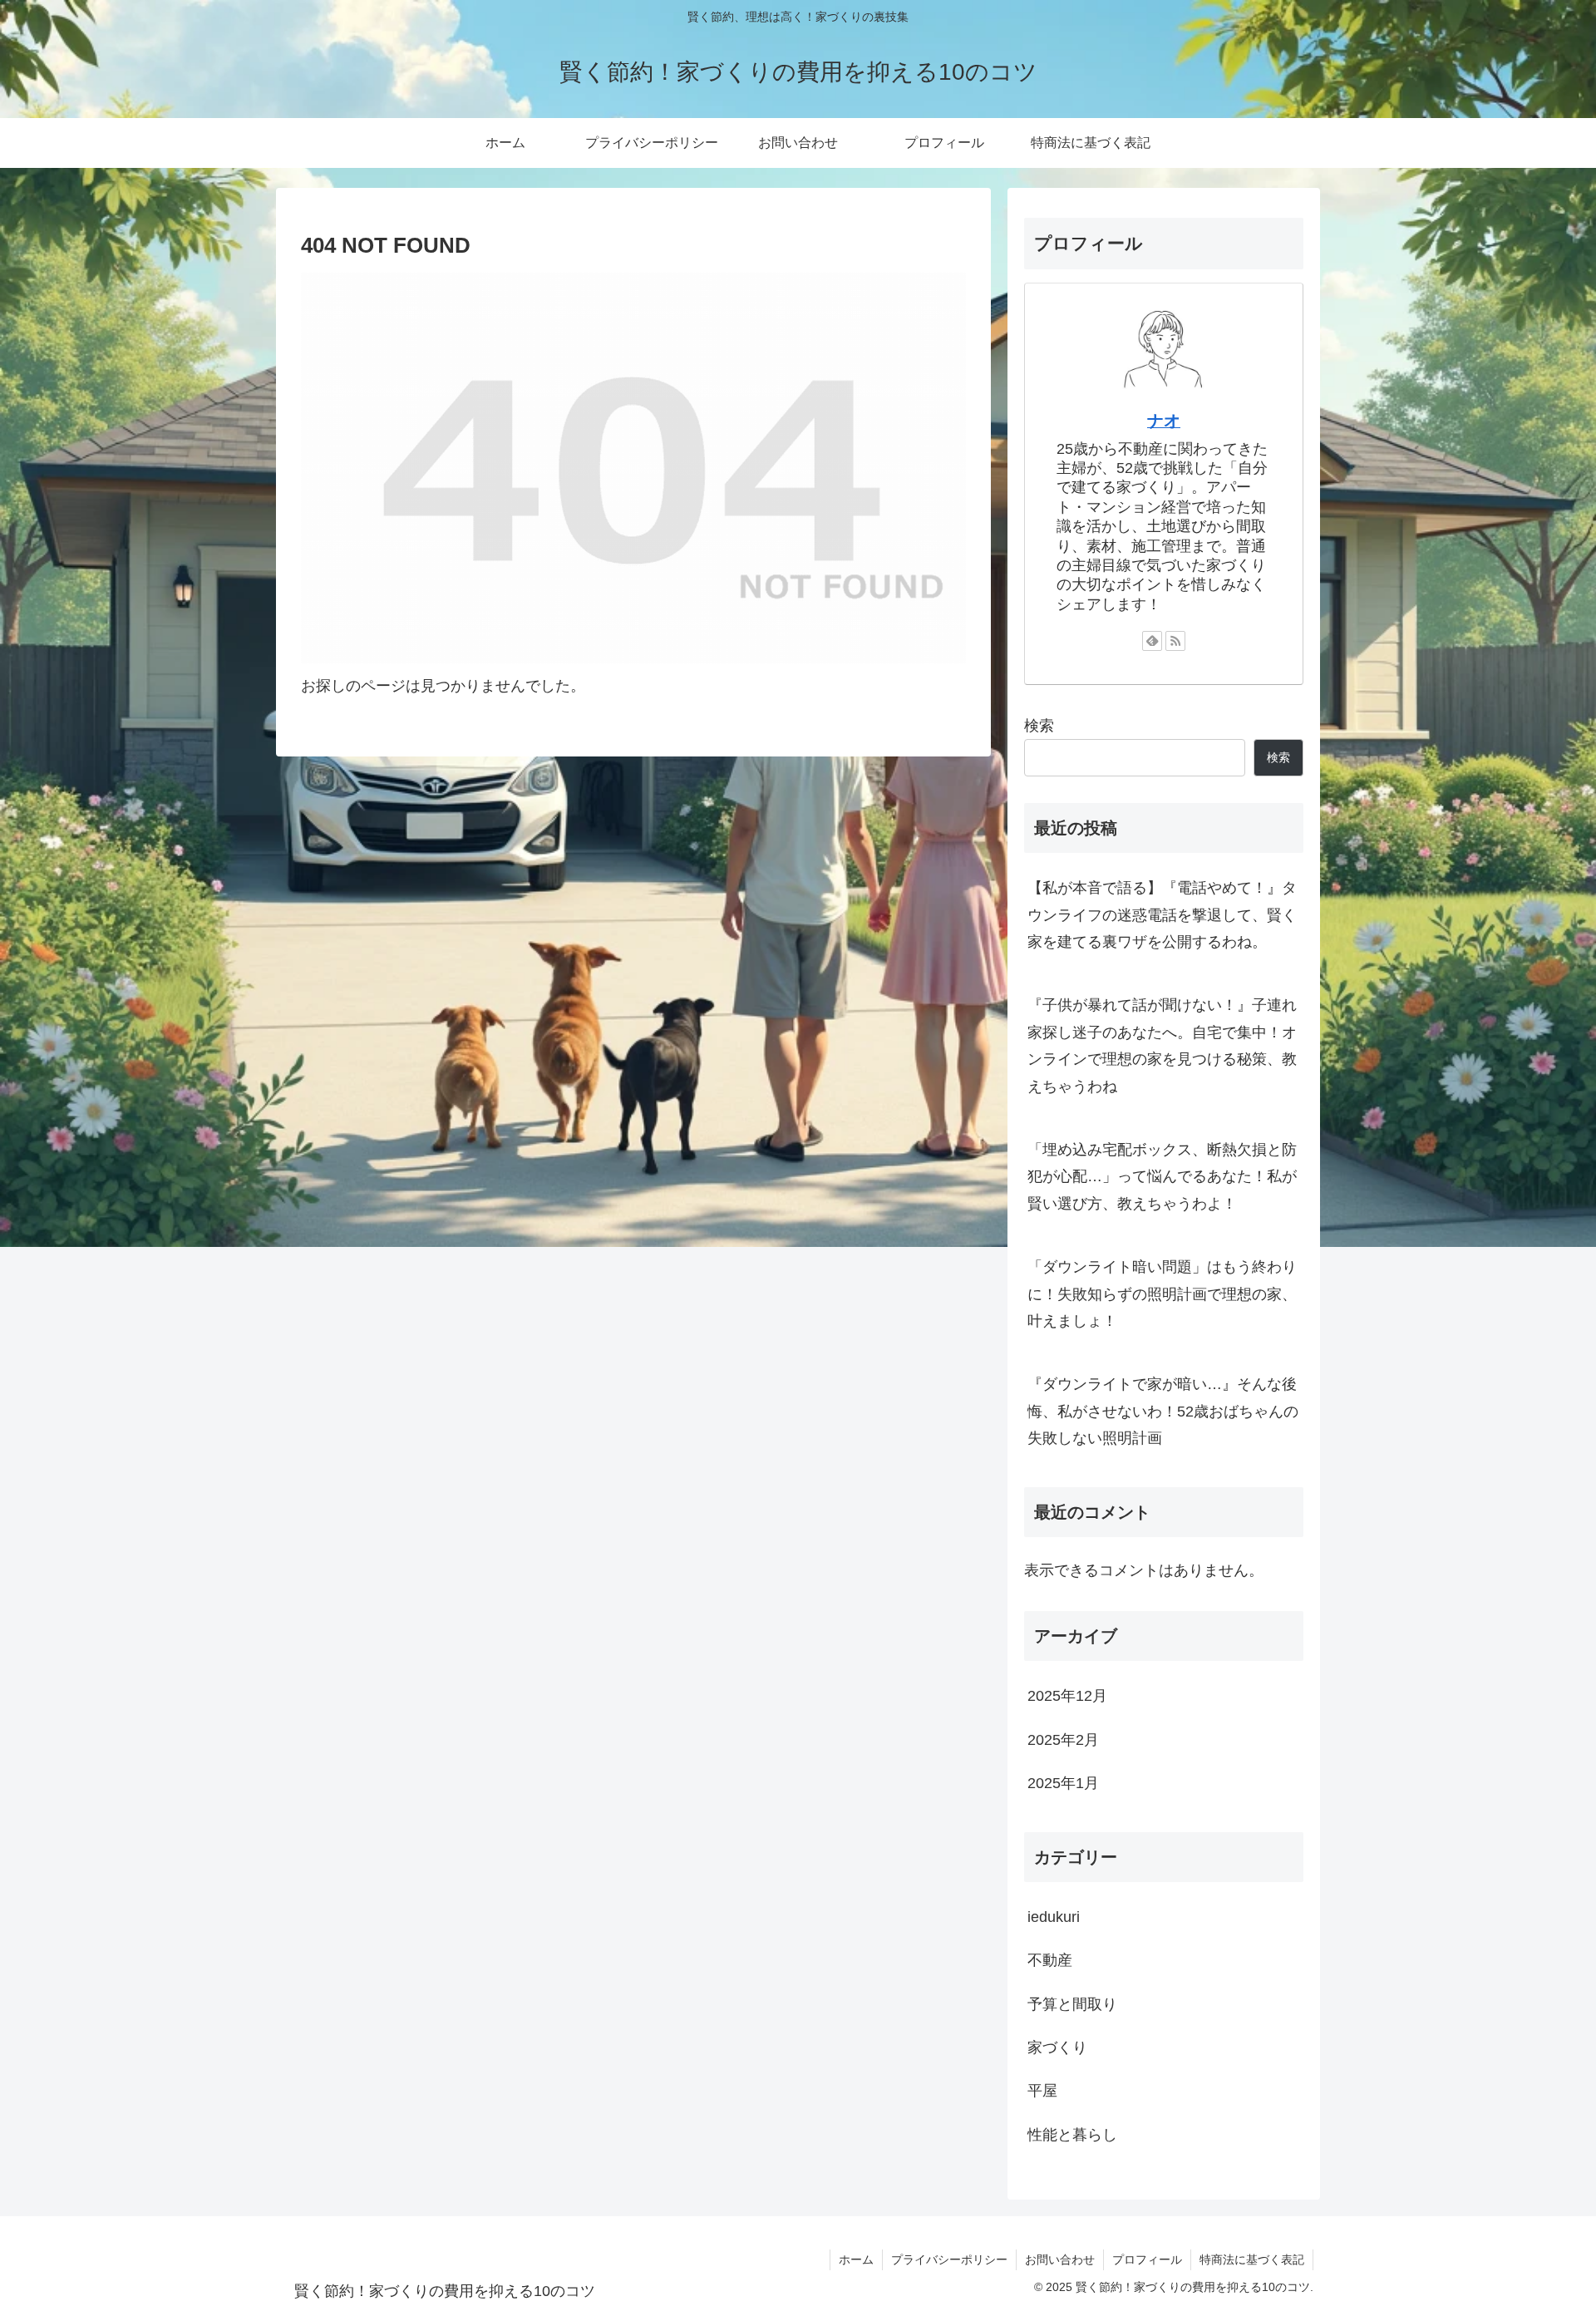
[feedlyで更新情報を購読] (1152, 641)
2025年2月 (1063, 1739)
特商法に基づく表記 (1252, 2259)
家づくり (1057, 2047)
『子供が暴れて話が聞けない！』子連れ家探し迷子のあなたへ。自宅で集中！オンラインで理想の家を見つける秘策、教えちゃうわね (1162, 1045)
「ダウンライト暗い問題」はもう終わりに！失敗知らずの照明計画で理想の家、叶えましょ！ (1162, 1294)
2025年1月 (1063, 1782)
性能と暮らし (1072, 2134)
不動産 (1050, 1960)
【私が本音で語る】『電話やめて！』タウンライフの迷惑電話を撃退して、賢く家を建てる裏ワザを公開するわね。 (1162, 915)
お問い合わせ (1060, 2259)
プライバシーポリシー (949, 2259)
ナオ (1164, 421)
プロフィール (1147, 2259)
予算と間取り (1072, 2003)
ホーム (856, 2259)
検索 (1039, 726)
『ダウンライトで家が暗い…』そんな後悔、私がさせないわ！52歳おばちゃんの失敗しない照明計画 (1163, 1411)
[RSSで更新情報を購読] (1175, 641)
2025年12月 (1067, 1696)
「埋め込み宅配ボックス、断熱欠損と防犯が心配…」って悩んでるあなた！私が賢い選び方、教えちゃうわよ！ (1162, 1177)
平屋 (1042, 2091)
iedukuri (1054, 1916)
